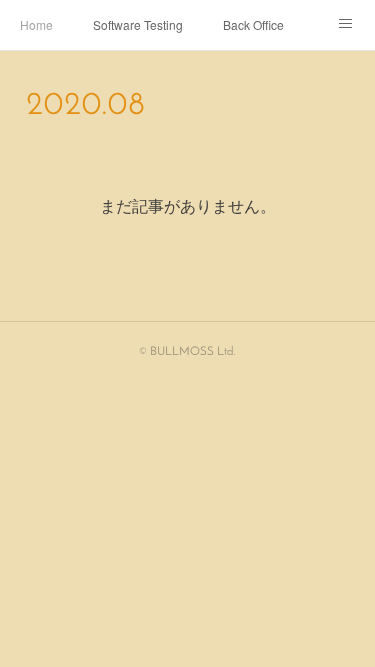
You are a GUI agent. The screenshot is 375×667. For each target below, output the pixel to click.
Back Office (253, 24)
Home (36, 24)
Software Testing (138, 24)
